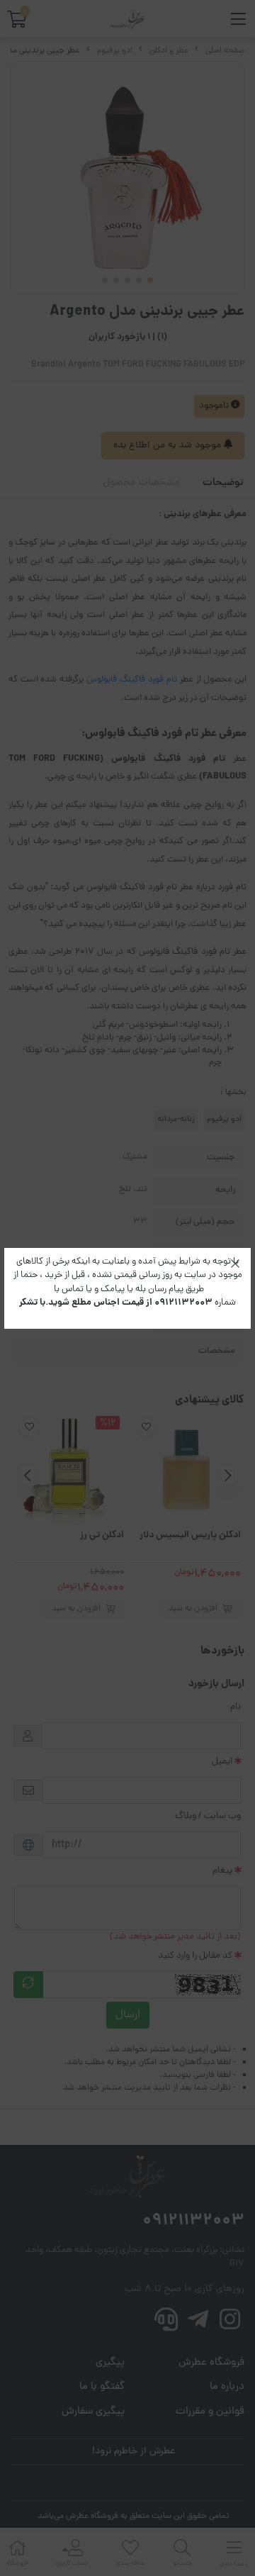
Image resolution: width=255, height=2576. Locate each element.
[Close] (235, 1264)
